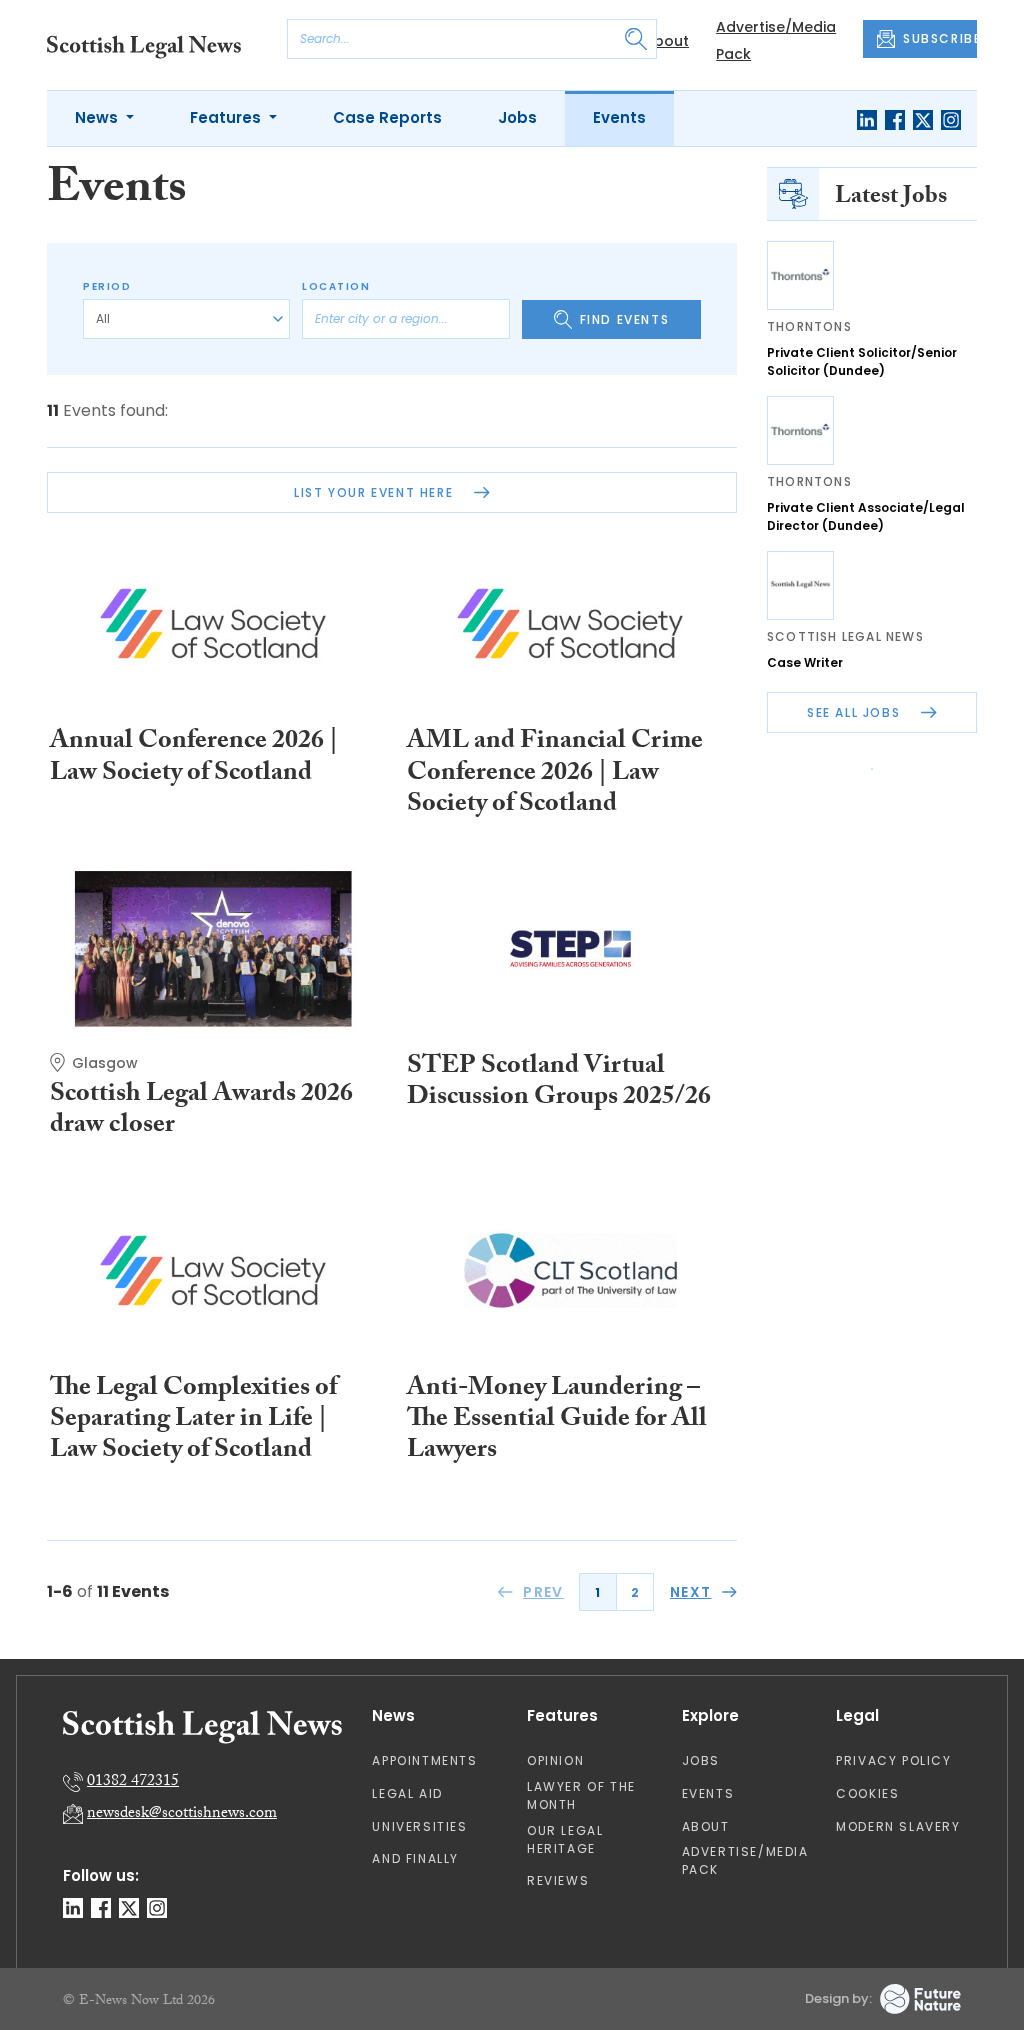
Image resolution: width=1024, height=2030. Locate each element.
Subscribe (678, 339)
